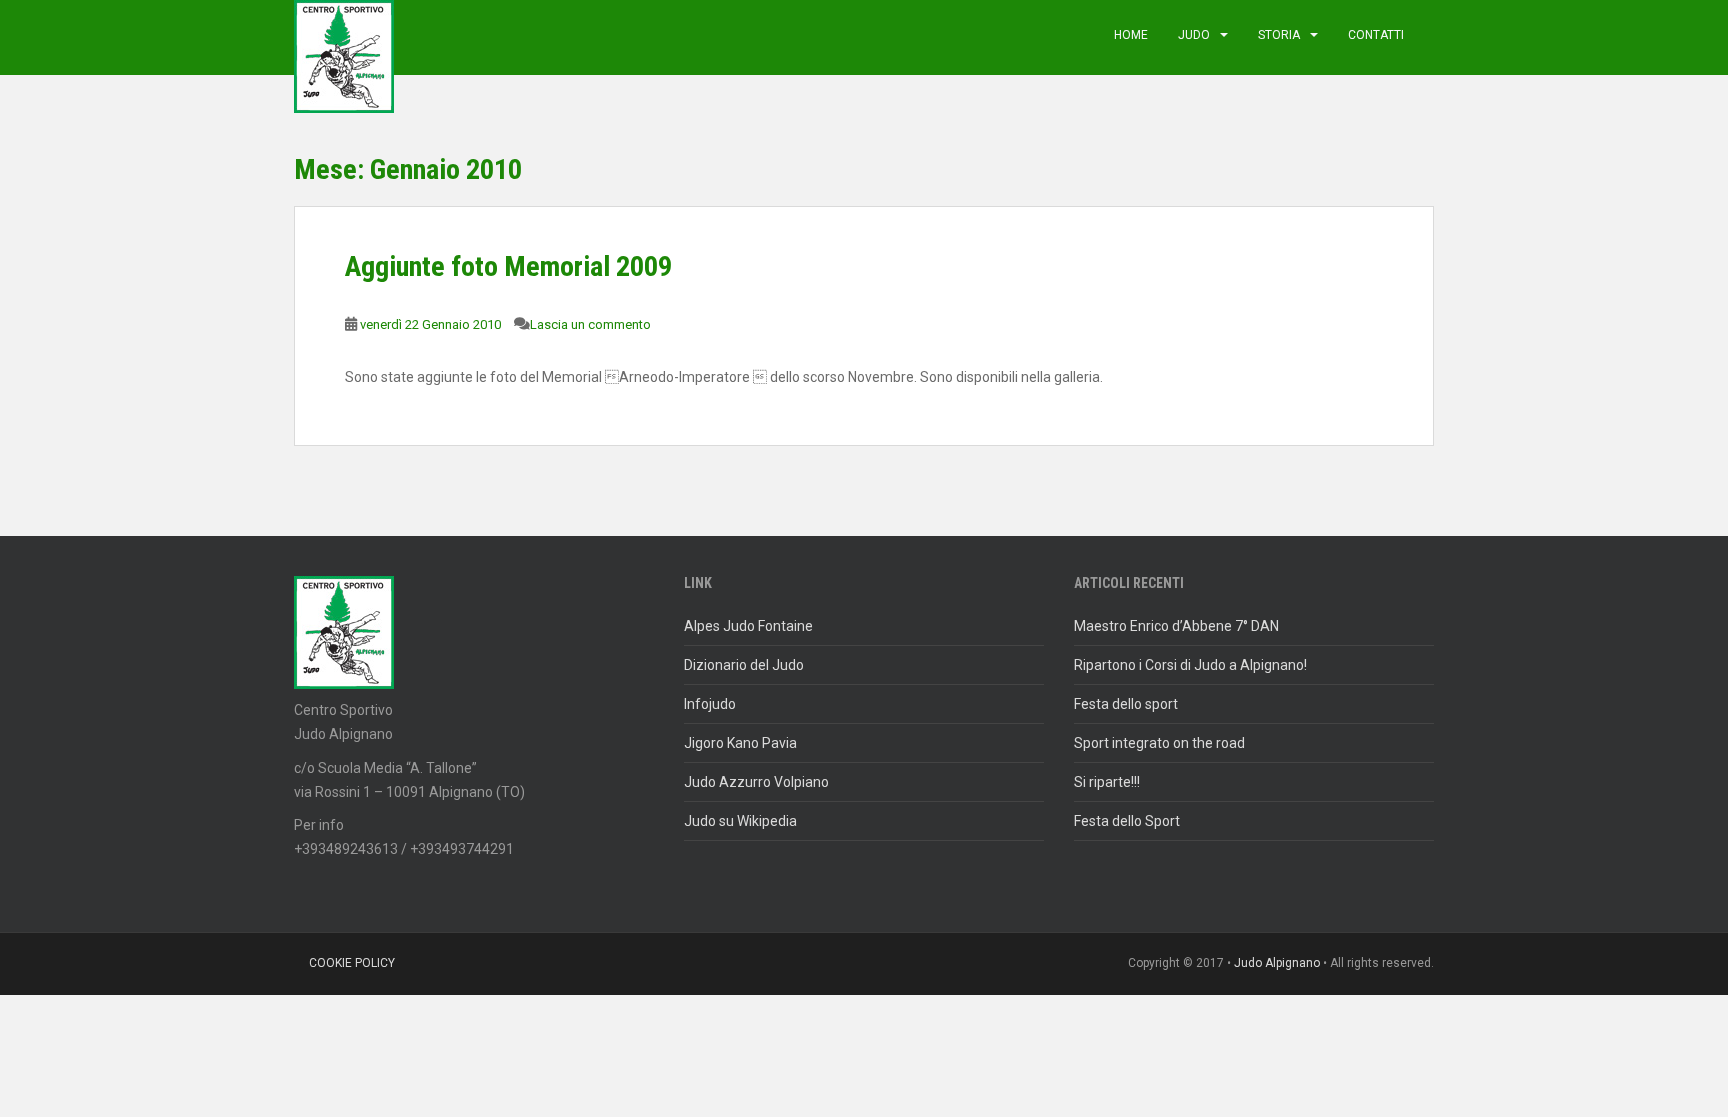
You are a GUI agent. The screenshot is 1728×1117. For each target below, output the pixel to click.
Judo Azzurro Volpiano (756, 782)
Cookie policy (352, 963)
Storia (1279, 35)
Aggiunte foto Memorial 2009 (508, 266)
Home (1131, 35)
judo (1194, 35)
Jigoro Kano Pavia (740, 743)
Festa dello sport (1126, 704)
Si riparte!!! (1107, 782)
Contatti (1376, 35)
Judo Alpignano (1277, 963)
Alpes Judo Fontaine (748, 626)
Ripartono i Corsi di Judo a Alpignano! (1190, 665)
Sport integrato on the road (1159, 743)
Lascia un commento (590, 324)
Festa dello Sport (1127, 821)
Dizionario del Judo (744, 665)
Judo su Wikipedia (740, 821)
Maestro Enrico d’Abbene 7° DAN (1176, 626)
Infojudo (710, 704)
